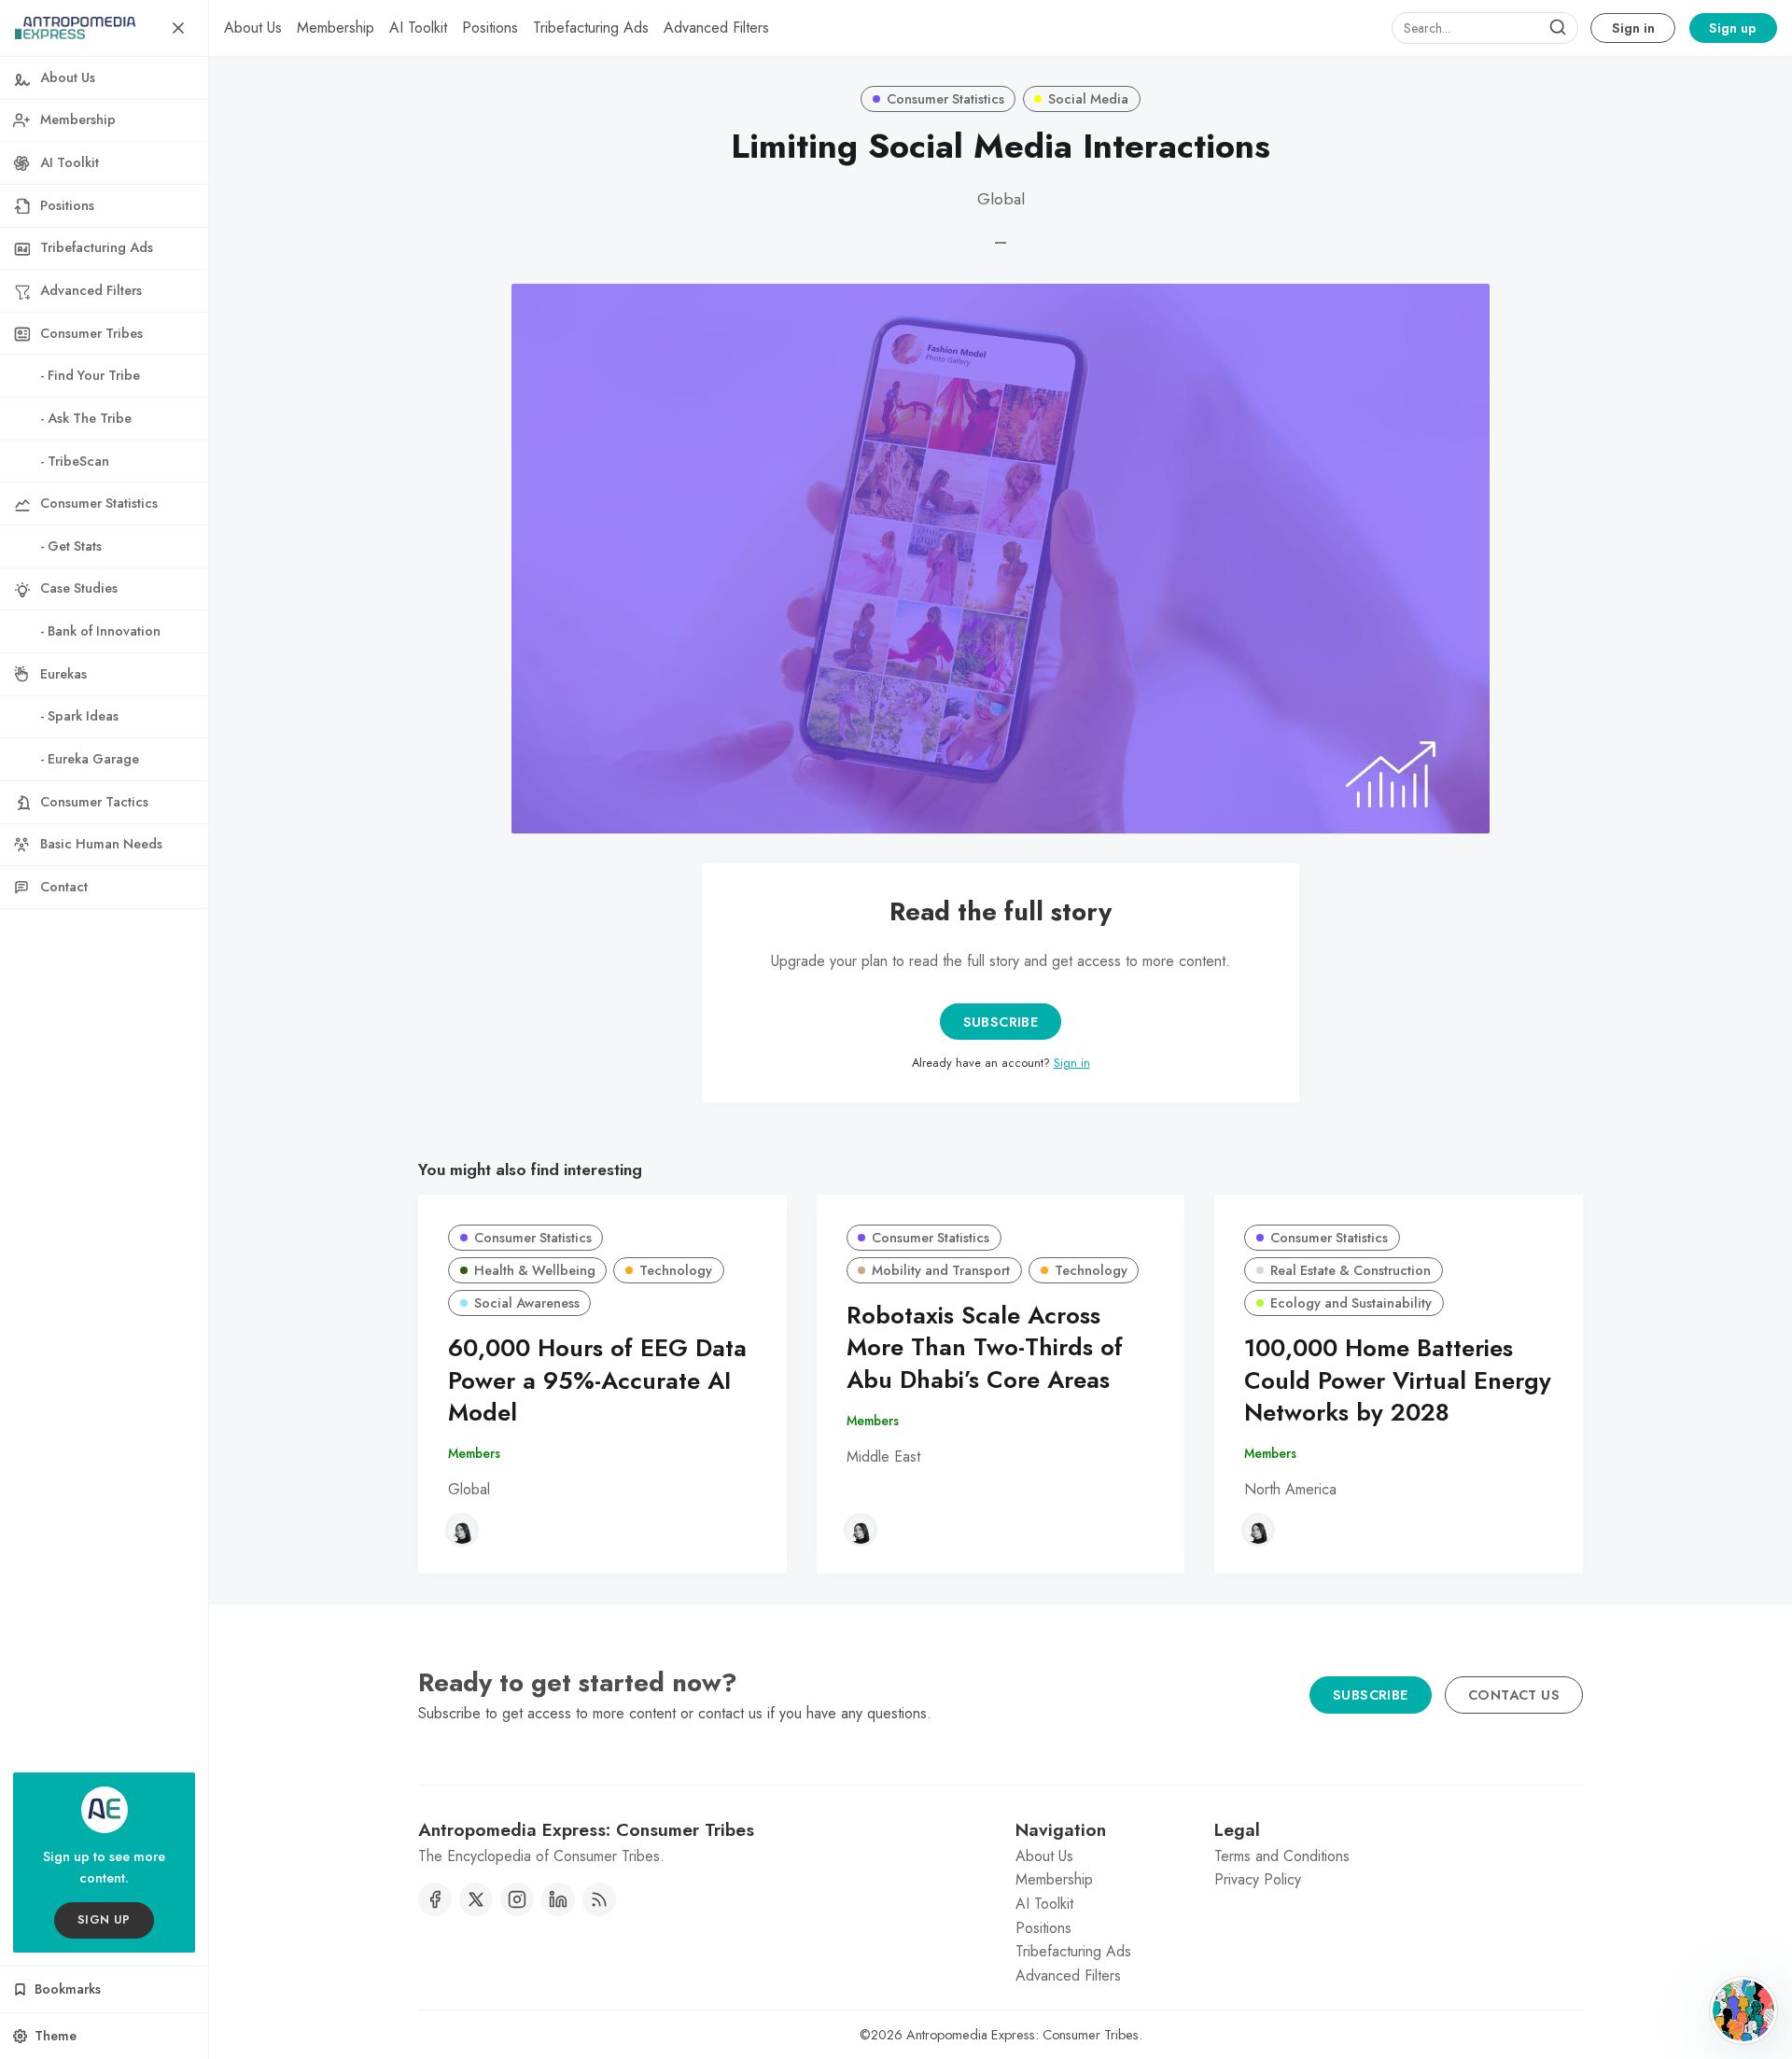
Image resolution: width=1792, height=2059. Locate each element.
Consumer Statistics (945, 99)
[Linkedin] (558, 1899)
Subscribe (1001, 1022)
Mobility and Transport (941, 1270)
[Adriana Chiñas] (462, 1530)
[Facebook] (435, 1899)
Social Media (1088, 99)
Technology (676, 1270)
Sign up (1733, 28)
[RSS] (599, 1899)
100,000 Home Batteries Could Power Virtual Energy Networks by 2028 (1398, 1381)
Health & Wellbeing (535, 1270)
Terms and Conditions (1282, 1856)
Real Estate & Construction (1351, 1270)
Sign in (1633, 28)
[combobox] (1485, 28)
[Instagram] (517, 1899)
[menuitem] (253, 28)
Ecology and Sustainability (1351, 1303)
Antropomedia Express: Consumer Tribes (1022, 2035)
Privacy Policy (1258, 1879)
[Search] (1558, 28)
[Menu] (178, 28)
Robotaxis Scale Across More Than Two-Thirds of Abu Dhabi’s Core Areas (985, 1348)
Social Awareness (527, 1303)
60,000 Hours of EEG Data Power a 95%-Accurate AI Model (597, 1381)
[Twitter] (476, 1899)
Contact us (1514, 1695)
